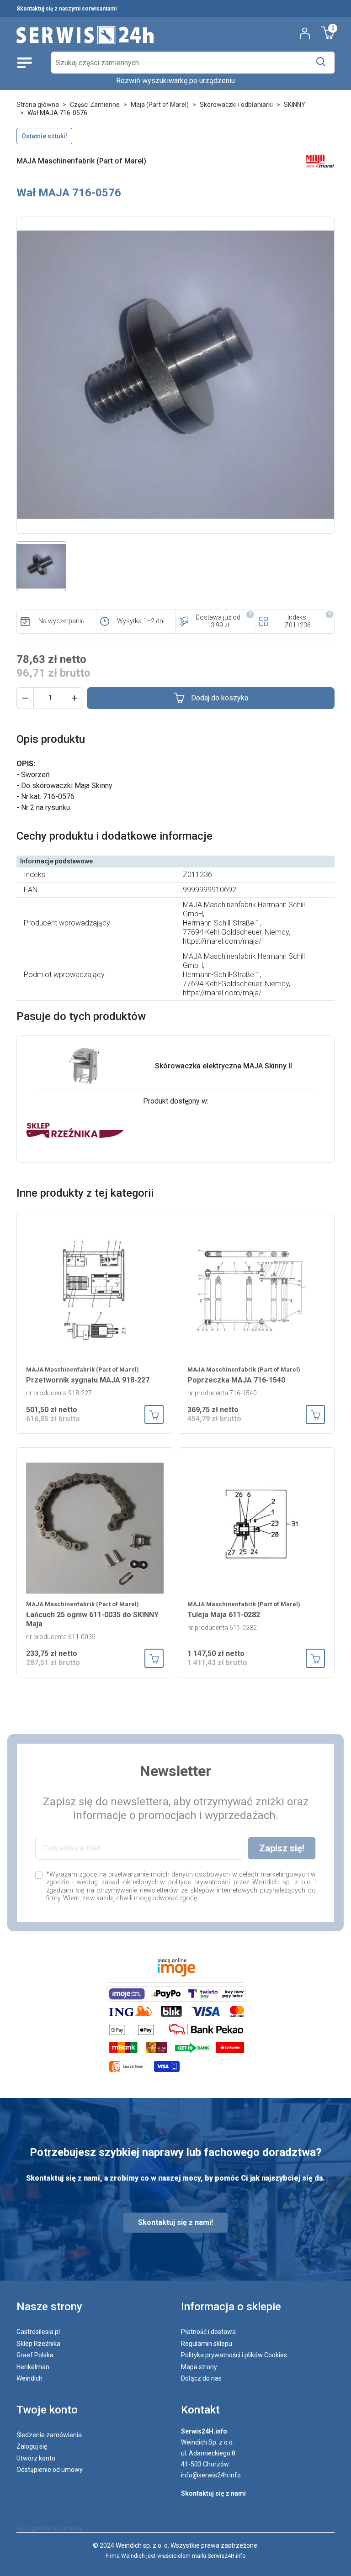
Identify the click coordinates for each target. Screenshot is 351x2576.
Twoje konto (47, 2410)
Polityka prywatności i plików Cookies (234, 2355)
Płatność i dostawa (208, 2332)
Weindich (29, 2378)
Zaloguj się (32, 2446)
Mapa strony (199, 2367)
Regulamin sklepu (207, 2344)
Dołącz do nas (201, 2378)
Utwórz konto (36, 2458)
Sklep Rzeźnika (38, 2344)
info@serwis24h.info (211, 2475)
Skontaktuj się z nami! (175, 2222)
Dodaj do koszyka (220, 698)
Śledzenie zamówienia (49, 2435)
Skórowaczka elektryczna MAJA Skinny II (223, 1066)
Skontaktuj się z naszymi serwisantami (66, 9)
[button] (25, 698)
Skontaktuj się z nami (213, 2493)
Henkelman (33, 2367)
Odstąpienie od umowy (50, 2470)
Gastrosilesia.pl (38, 2332)
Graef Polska (35, 2355)
